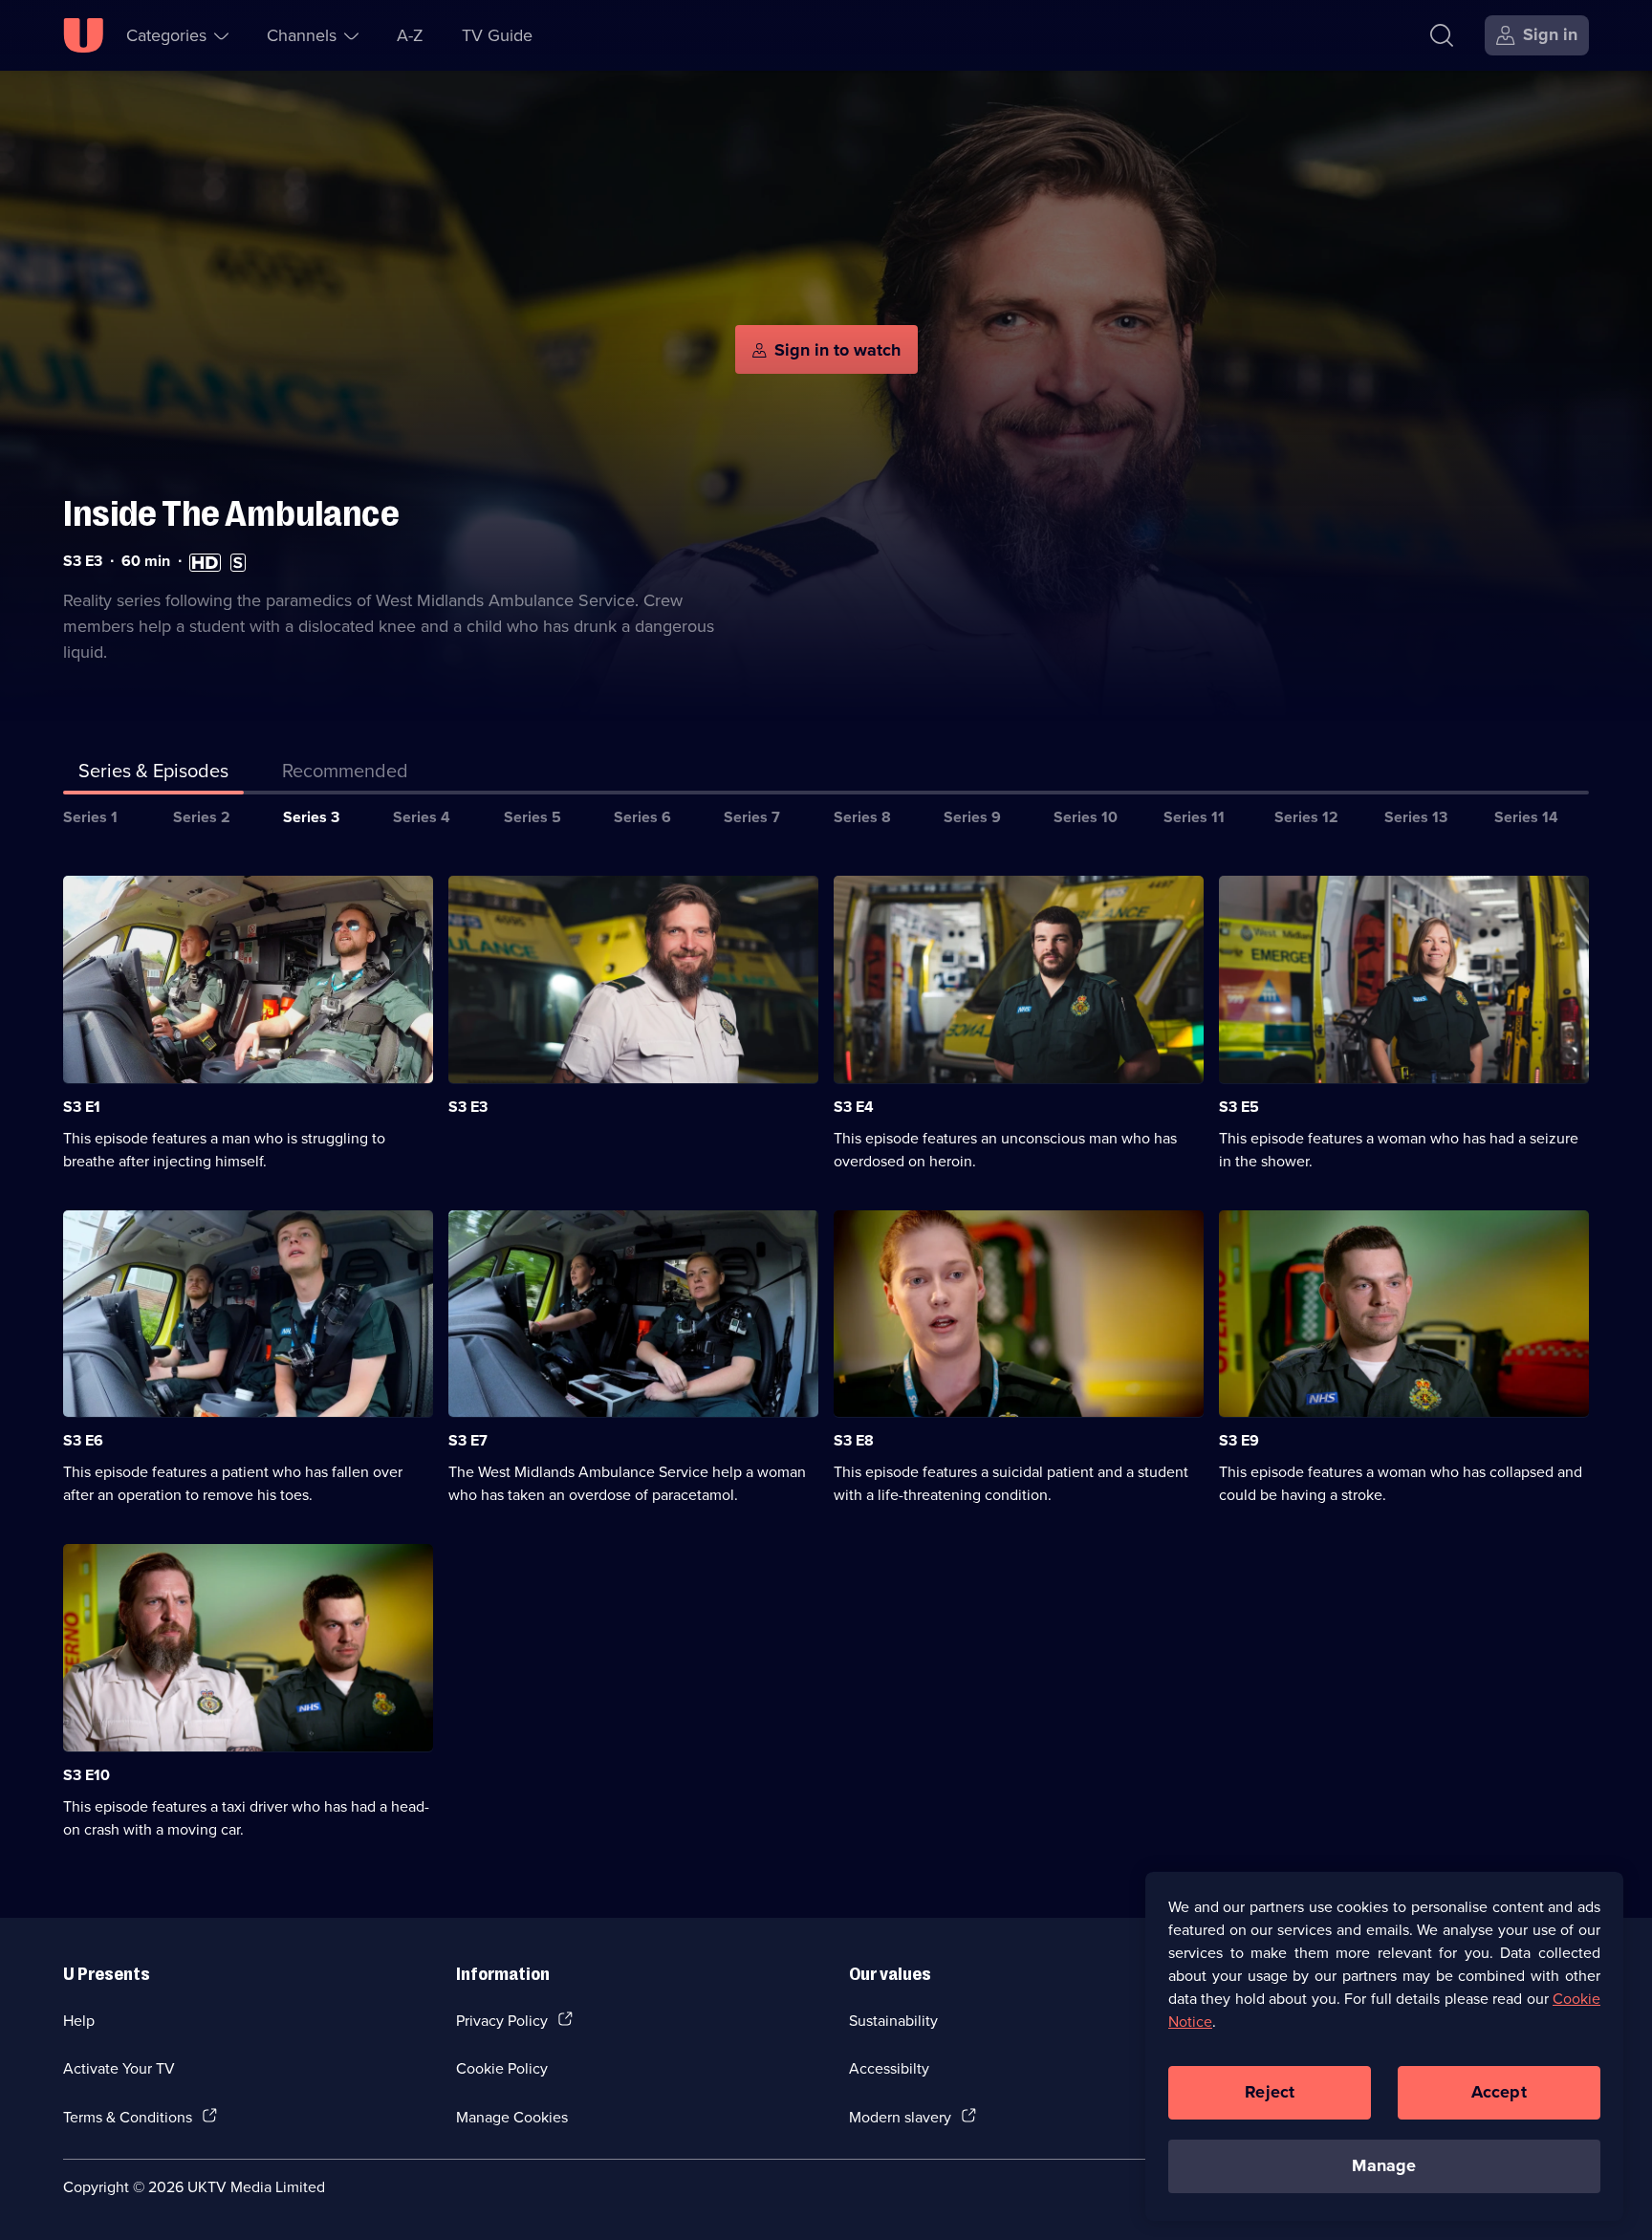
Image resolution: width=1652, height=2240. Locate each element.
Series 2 (202, 817)
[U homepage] (83, 35)
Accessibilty (889, 2068)
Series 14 (1526, 817)
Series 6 (642, 817)
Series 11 (1194, 817)
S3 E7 (468, 1440)
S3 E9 (1239, 1440)
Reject (1270, 2092)
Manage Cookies (512, 2117)
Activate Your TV (119, 2068)
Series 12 (1306, 817)
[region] (1384, 2046)
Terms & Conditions (128, 2117)
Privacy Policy (502, 2020)
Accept (1499, 2092)
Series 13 (1416, 817)
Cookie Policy (502, 2068)
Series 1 (90, 817)
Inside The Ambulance (231, 514)
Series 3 (311, 817)
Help (79, 2020)
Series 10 (1086, 817)
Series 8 (862, 817)
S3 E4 (854, 1107)
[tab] (345, 774)
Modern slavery (900, 2117)
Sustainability (893, 2020)
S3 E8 (854, 1440)
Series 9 (972, 817)
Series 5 (533, 817)
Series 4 (422, 817)
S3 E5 (1239, 1107)
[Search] (1442, 35)
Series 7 (752, 817)
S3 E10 (87, 1775)
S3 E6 (83, 1440)
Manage (1384, 2165)
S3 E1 (82, 1107)
